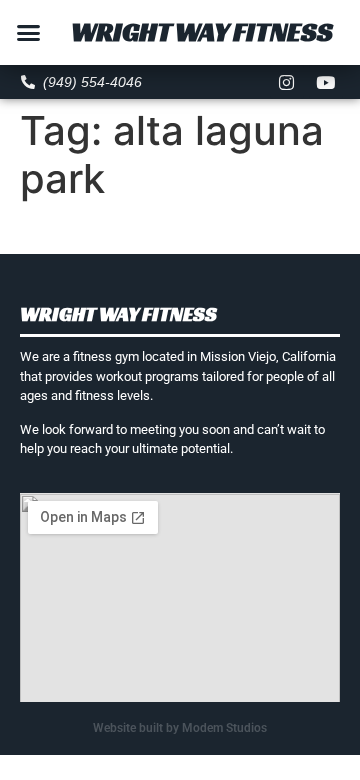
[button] (29, 33)
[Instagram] (287, 82)
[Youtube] (326, 82)
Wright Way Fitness (202, 32)
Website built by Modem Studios (180, 728)
